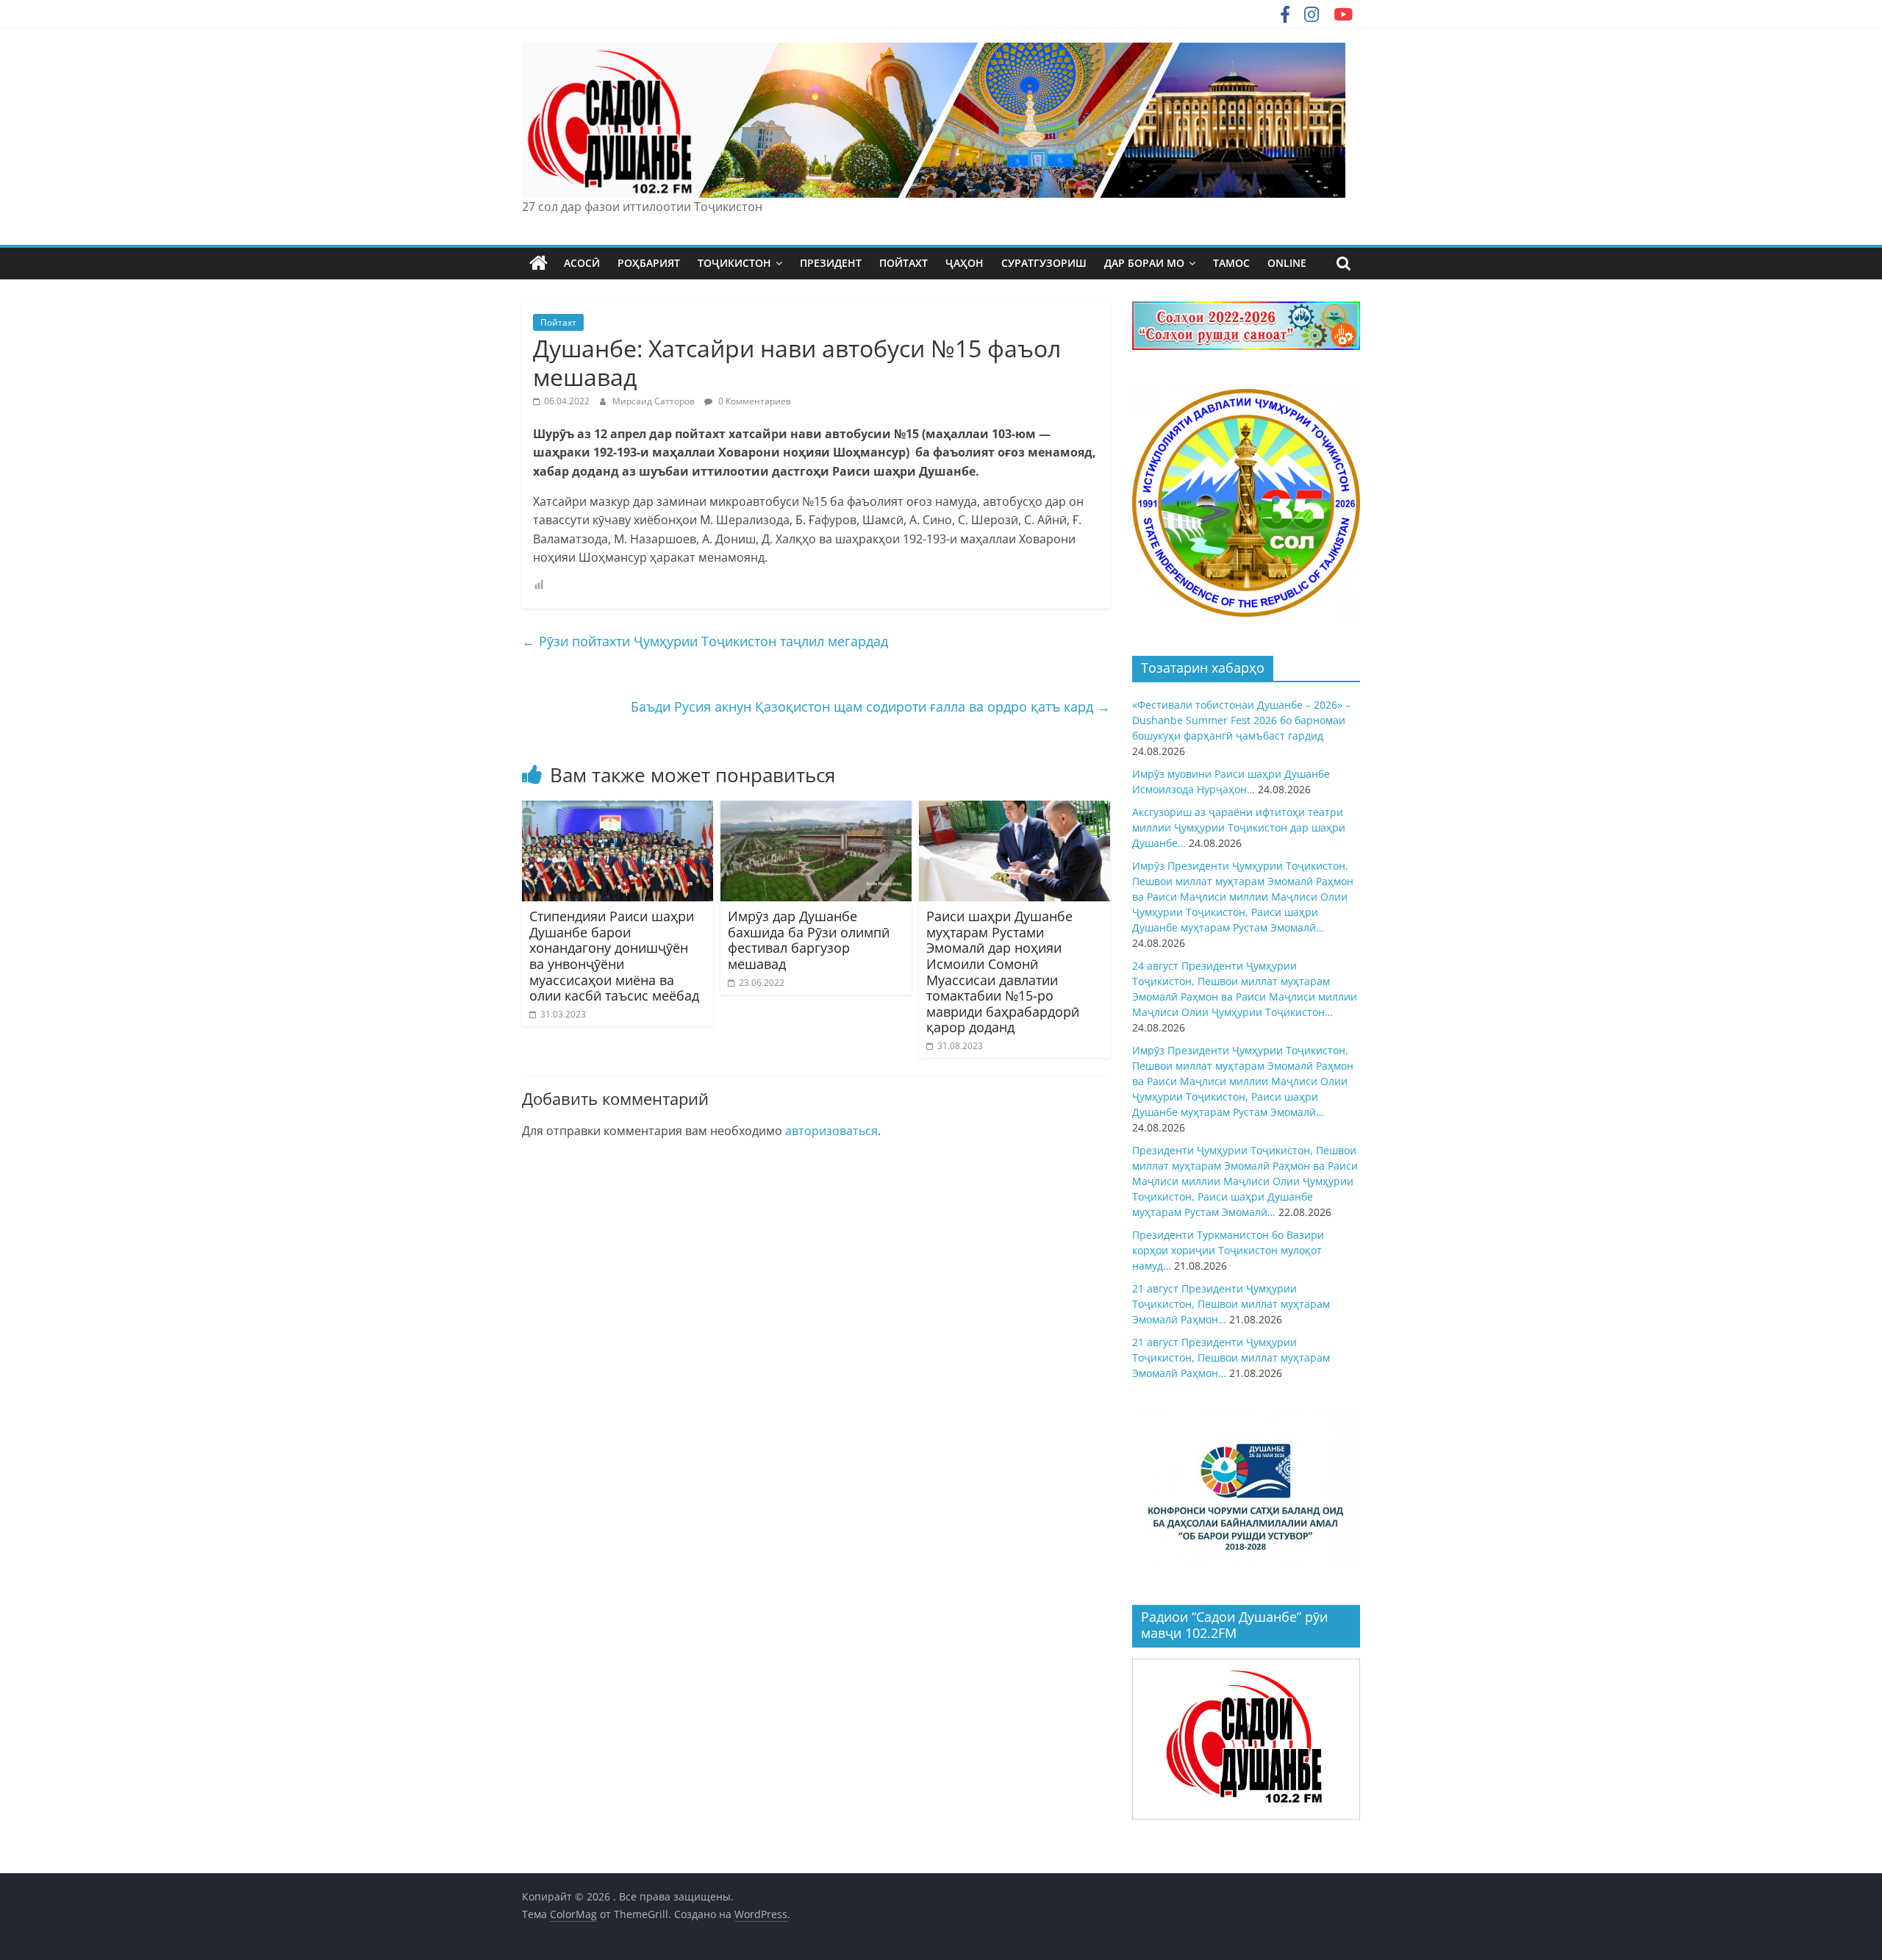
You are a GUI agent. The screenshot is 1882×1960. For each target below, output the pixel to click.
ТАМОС (1231, 263)
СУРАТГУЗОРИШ (1044, 263)
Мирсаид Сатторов (655, 401)
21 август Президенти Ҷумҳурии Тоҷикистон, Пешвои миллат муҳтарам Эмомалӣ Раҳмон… (1231, 1304)
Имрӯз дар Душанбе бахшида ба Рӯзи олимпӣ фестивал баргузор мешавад (809, 940)
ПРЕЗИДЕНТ (831, 263)
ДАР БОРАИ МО (1144, 263)
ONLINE (1287, 263)
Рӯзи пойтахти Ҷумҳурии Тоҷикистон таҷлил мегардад (705, 641)
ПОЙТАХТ (904, 263)
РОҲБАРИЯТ (649, 263)
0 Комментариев (754, 401)
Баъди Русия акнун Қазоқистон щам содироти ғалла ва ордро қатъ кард (870, 707)
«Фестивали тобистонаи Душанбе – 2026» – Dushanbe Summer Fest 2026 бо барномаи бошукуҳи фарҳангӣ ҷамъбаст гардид (1241, 720)
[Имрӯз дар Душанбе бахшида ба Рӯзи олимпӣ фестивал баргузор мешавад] (816, 809)
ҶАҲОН (965, 263)
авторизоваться (831, 1131)
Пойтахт (558, 322)
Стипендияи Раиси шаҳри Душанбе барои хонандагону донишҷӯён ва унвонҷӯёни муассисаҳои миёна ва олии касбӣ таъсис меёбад (614, 956)
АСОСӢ (582, 263)
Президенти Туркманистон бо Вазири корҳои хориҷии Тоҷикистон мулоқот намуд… (1228, 1250)
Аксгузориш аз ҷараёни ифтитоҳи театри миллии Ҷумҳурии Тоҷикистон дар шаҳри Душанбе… (1239, 827)
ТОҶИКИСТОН (734, 263)
